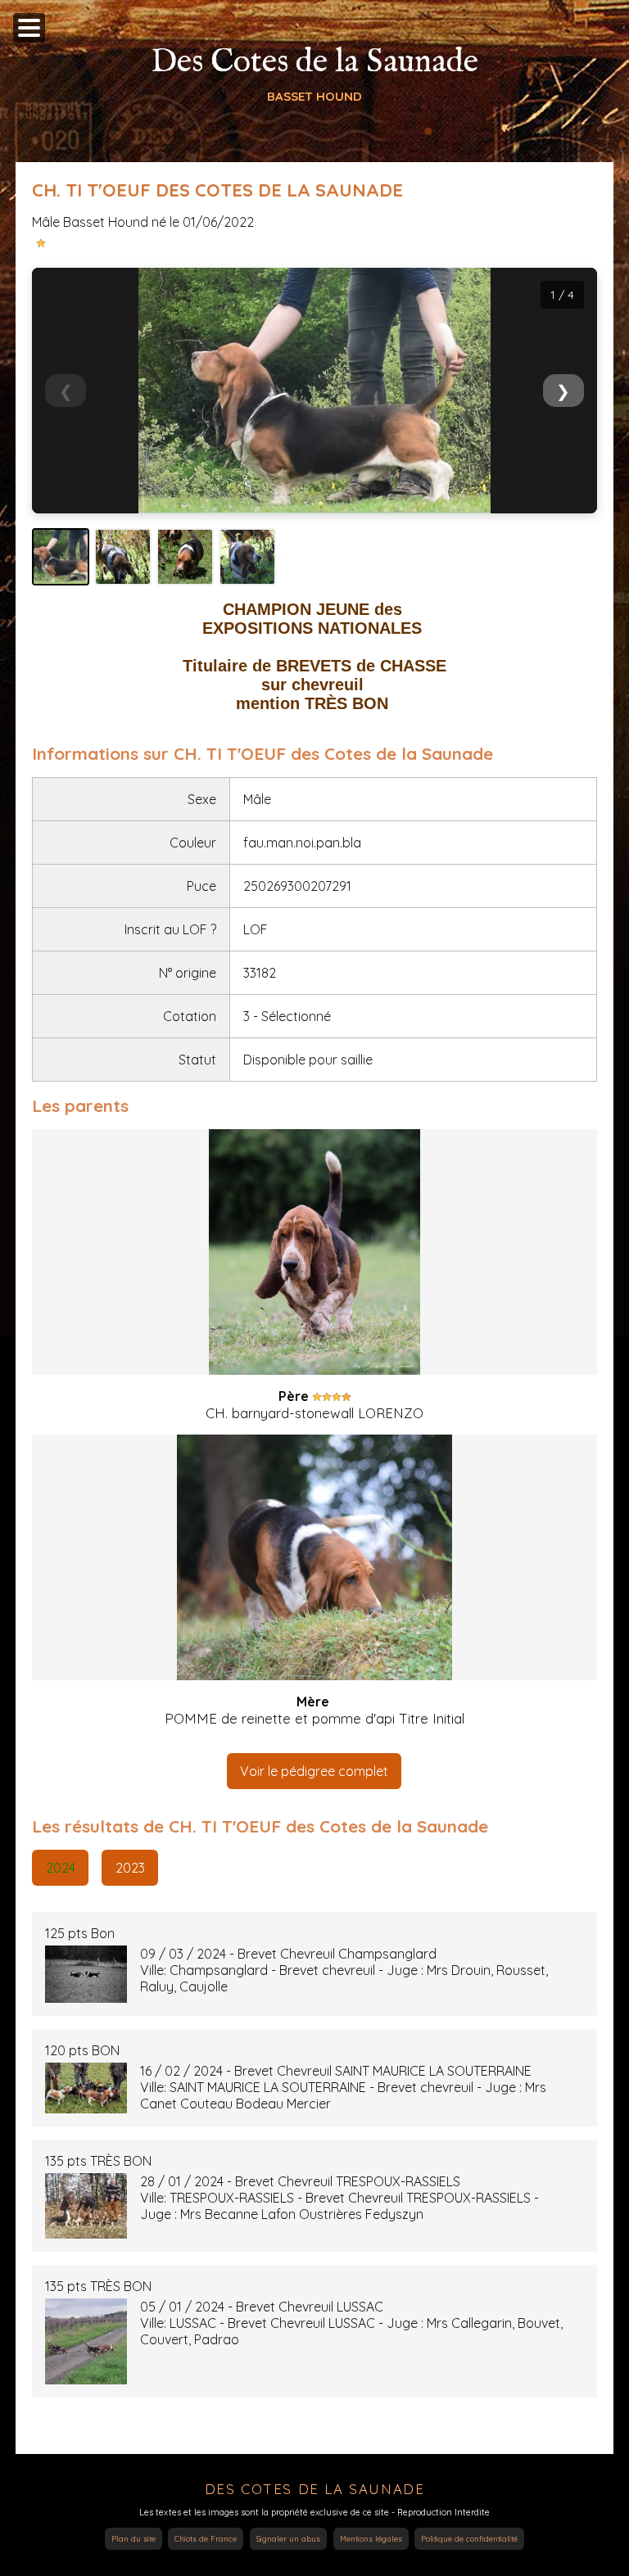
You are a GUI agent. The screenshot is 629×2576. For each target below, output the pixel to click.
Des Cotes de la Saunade (314, 63)
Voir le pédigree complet (314, 1771)
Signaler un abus (288, 2539)
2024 (61, 1868)
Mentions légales (371, 2539)
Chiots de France (206, 2539)
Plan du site (133, 2539)
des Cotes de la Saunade (315, 2489)
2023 (130, 1868)
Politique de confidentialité (469, 2539)
